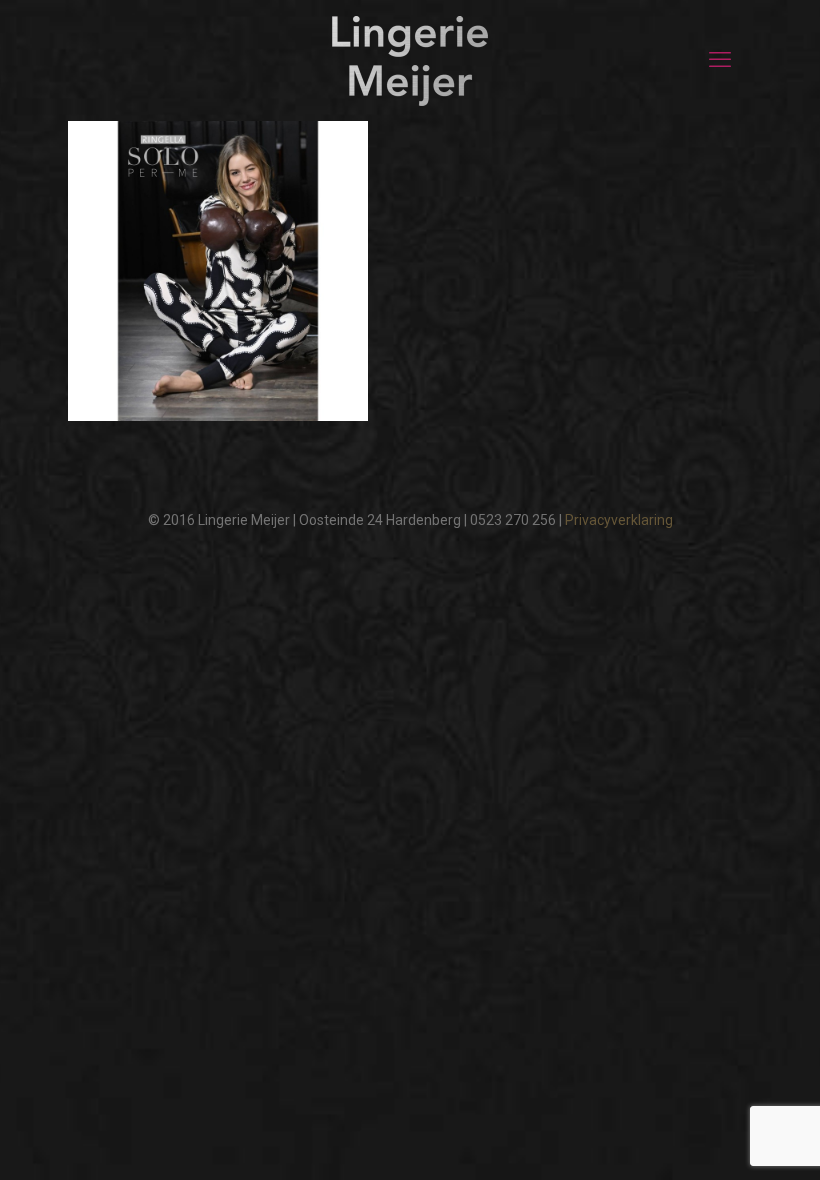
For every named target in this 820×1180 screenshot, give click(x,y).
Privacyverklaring (619, 520)
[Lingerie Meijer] (410, 60)
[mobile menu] (720, 60)
